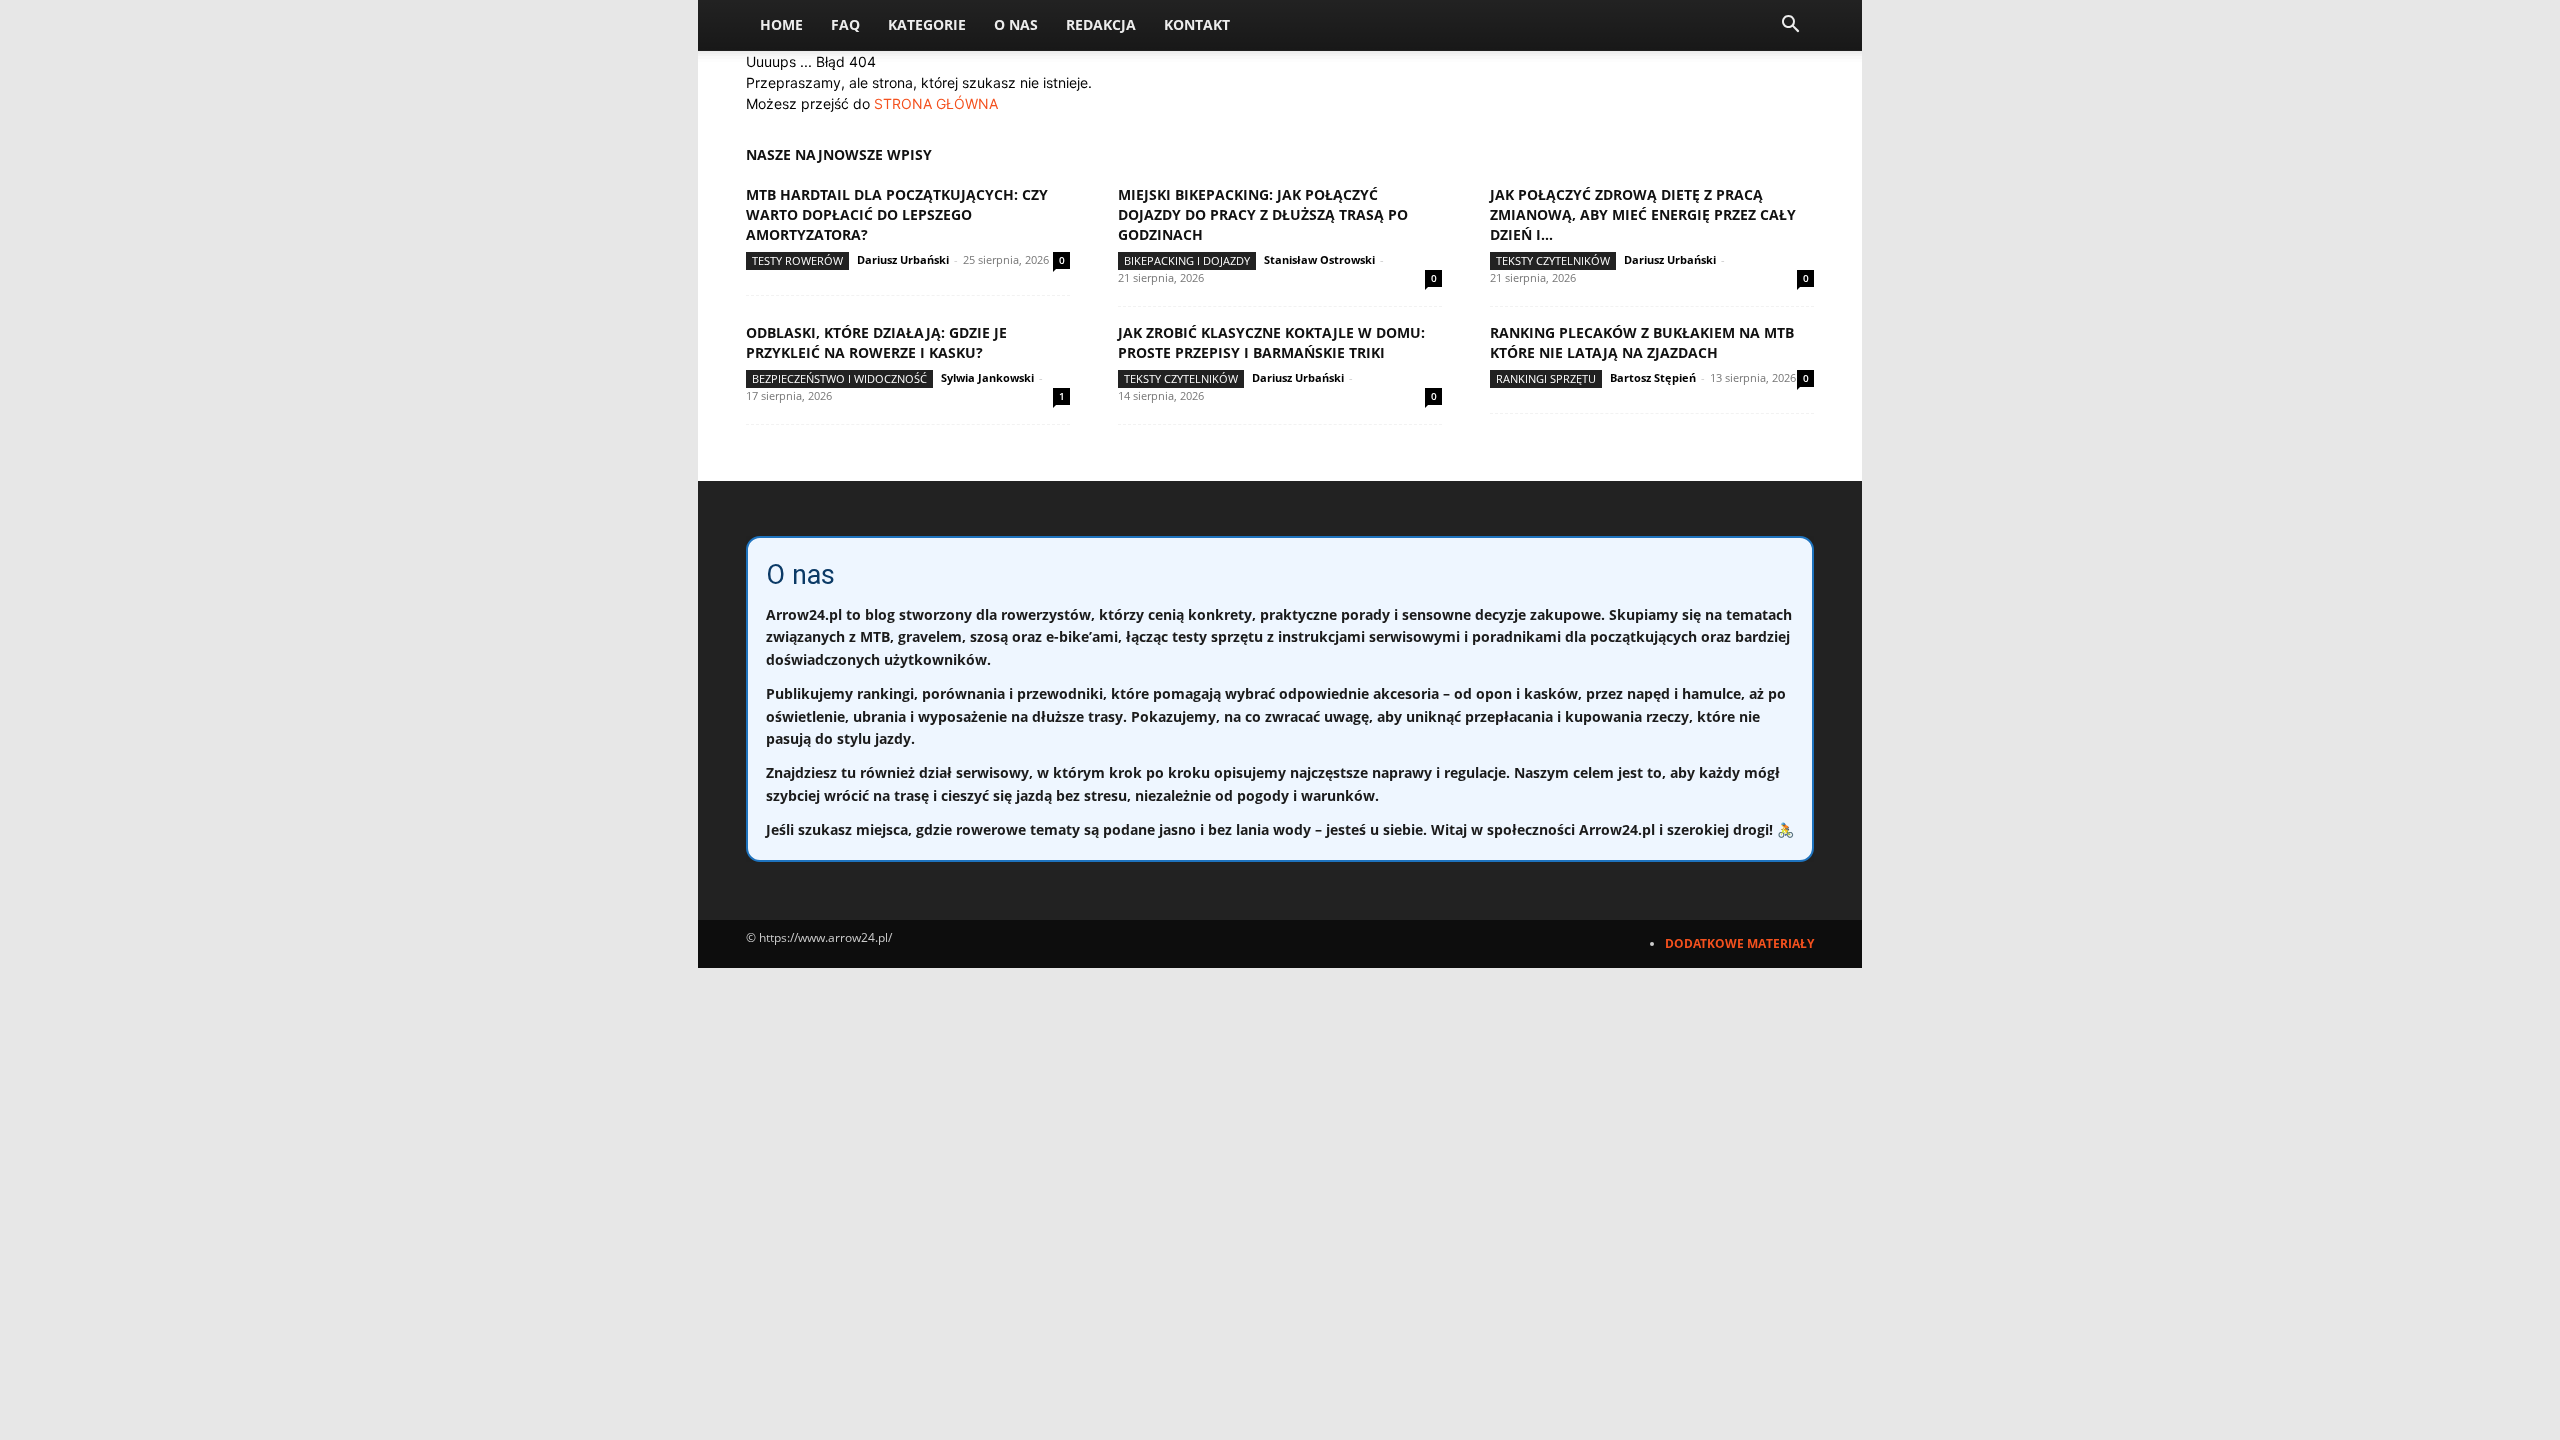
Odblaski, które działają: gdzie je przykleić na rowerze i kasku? (876, 342)
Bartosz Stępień (1653, 377)
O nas (1016, 24)
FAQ (845, 24)
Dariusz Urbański (903, 259)
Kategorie (927, 24)
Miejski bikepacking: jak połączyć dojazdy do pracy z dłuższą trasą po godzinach (1263, 214)
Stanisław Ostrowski (1319, 259)
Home (781, 24)
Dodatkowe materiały (1739, 943)
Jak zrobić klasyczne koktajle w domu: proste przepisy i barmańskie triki (1271, 342)
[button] (1790, 26)
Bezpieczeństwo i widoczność (839, 378)
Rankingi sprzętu (1546, 378)
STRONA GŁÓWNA (936, 103)
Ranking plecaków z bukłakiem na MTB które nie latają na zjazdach (1642, 342)
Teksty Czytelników (1553, 260)
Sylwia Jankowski (987, 377)
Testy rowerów (797, 260)
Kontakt (1197, 24)
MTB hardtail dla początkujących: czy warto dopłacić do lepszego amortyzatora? (897, 214)
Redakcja (1101, 24)
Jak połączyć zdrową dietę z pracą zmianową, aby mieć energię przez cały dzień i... (1643, 214)
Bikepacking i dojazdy (1187, 260)
